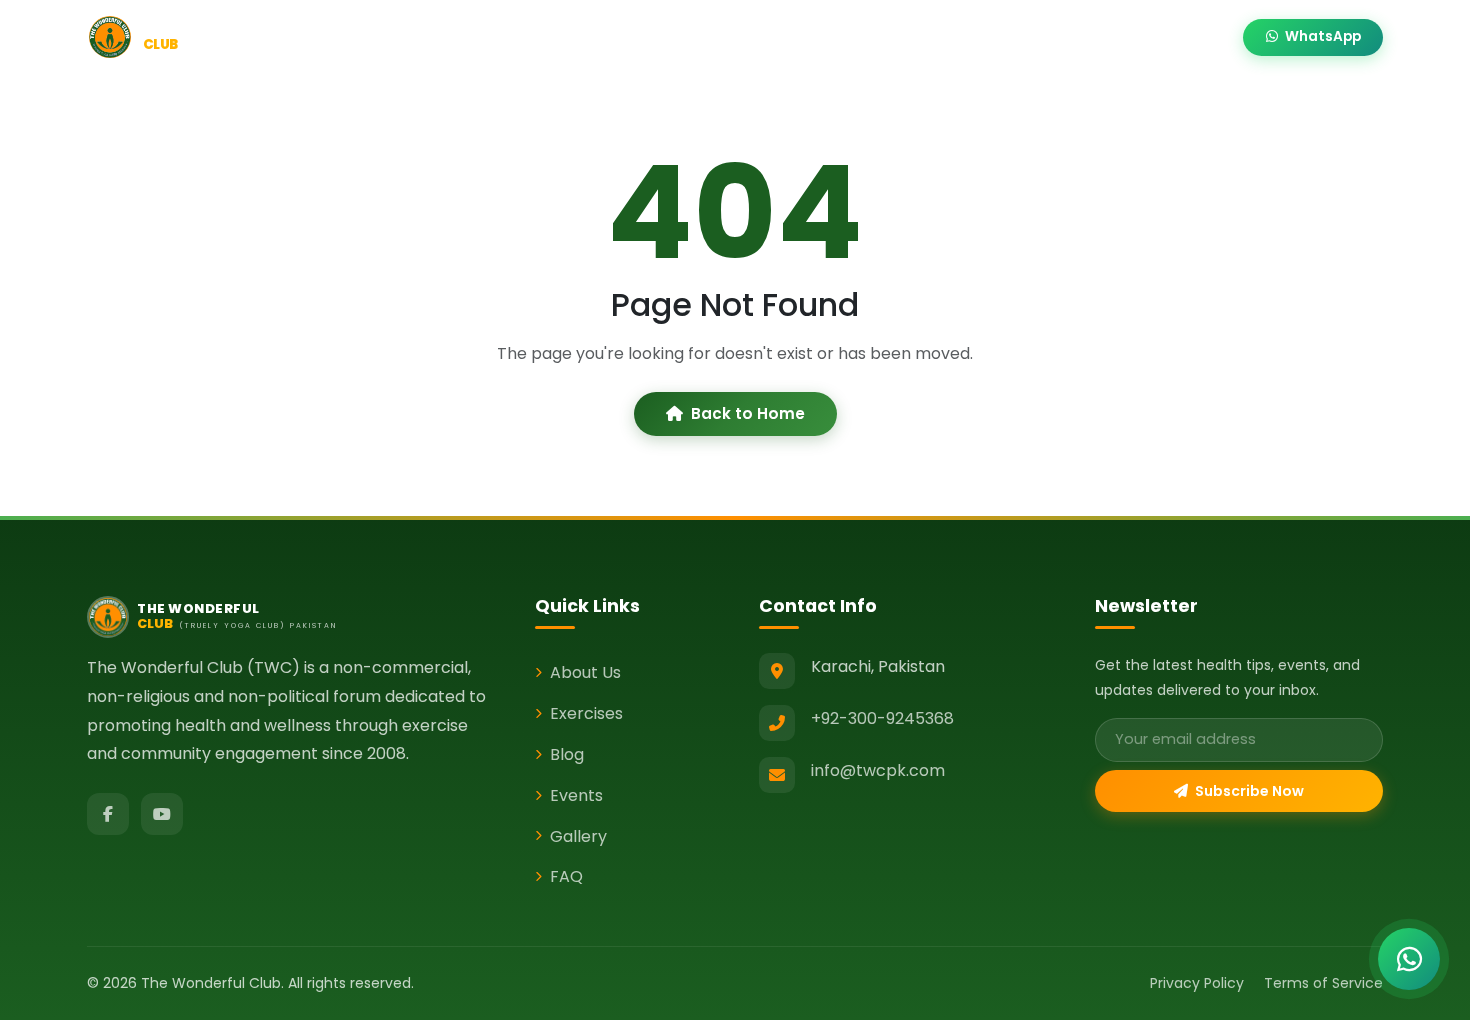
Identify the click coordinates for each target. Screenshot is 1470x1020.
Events (846, 37)
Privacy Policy (1197, 983)
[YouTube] (162, 814)
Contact (1188, 37)
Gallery (1100, 37)
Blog (775, 37)
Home (515, 37)
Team (1022, 37)
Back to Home (748, 413)
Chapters (935, 37)
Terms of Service (1323, 983)
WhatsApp (1321, 36)
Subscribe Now (1248, 791)
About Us (585, 672)
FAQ (566, 876)
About (589, 37)
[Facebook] (108, 814)
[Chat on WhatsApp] (1409, 959)
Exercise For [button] (686, 37)
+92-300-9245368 (882, 718)
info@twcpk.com (878, 770)
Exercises (586, 713)
